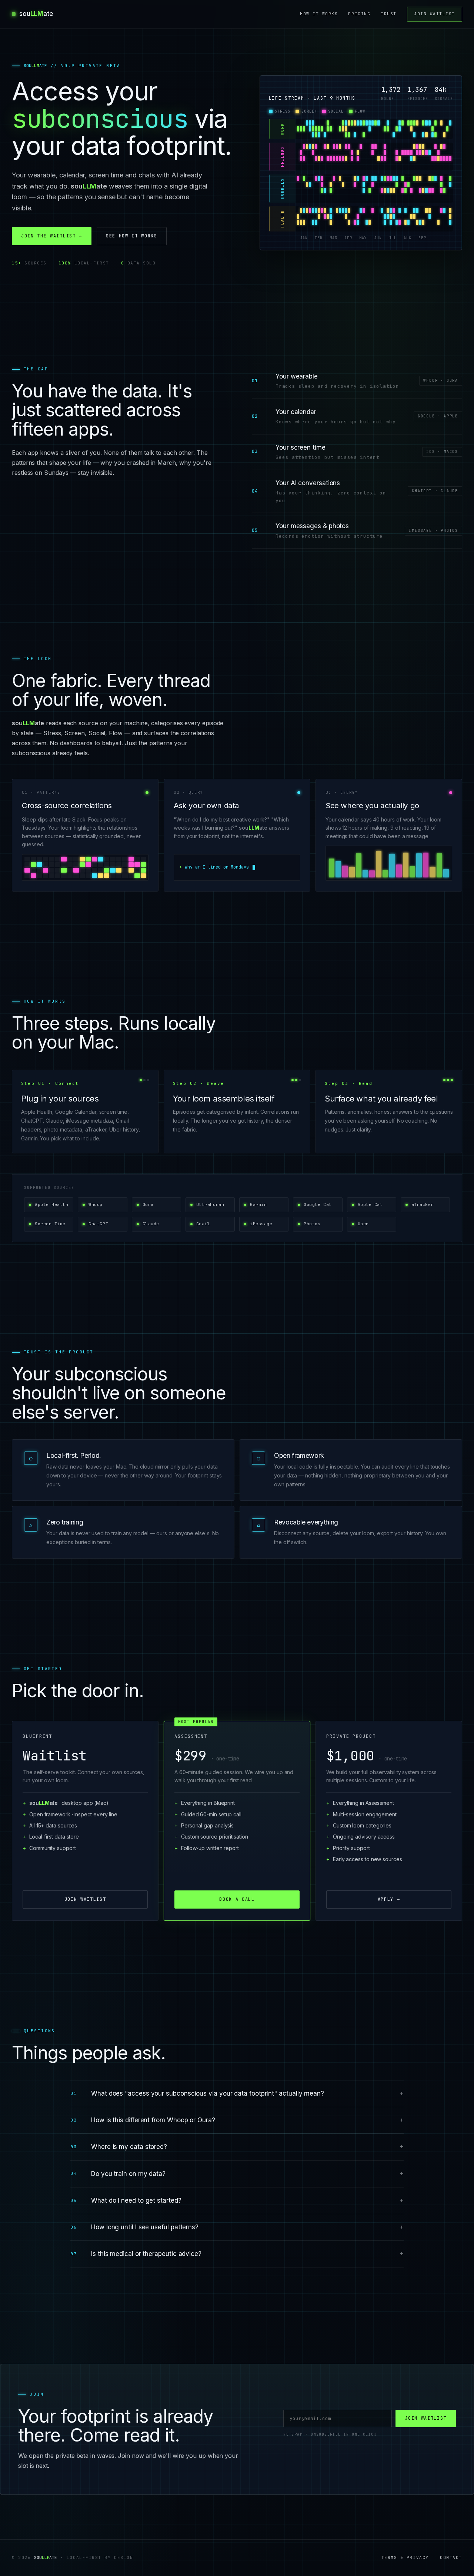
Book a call (237, 1899)
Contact (451, 2557)
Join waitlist (435, 14)
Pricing (359, 14)
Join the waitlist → (52, 236)
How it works (319, 14)
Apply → (389, 1899)
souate (36, 14)
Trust (389, 14)
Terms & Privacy (405, 2557)
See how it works (132, 236)
